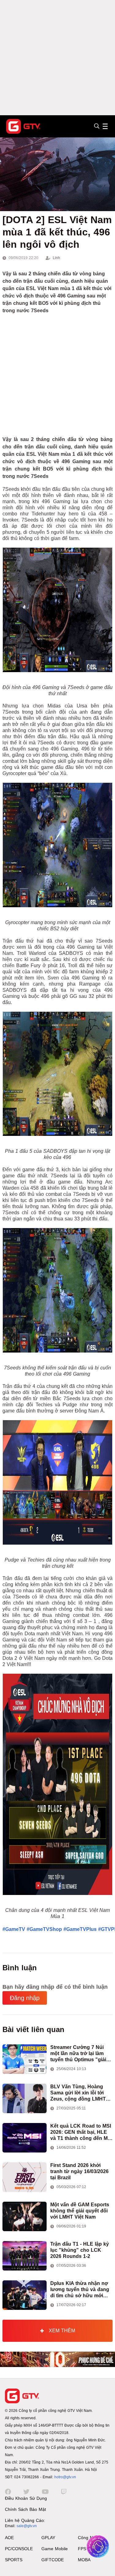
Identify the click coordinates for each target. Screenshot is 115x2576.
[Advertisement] (57, 58)
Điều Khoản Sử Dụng (26, 2498)
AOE (9, 2538)
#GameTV (14, 1929)
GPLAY (48, 2538)
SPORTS (14, 2560)
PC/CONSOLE (19, 2549)
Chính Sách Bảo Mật (25, 2509)
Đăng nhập (25, 1998)
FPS (82, 2549)
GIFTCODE (53, 2560)
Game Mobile (55, 2549)
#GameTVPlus (80, 1929)
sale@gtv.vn (27, 2526)
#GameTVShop (44, 1929)
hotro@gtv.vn (65, 2477)
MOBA (84, 2560)
